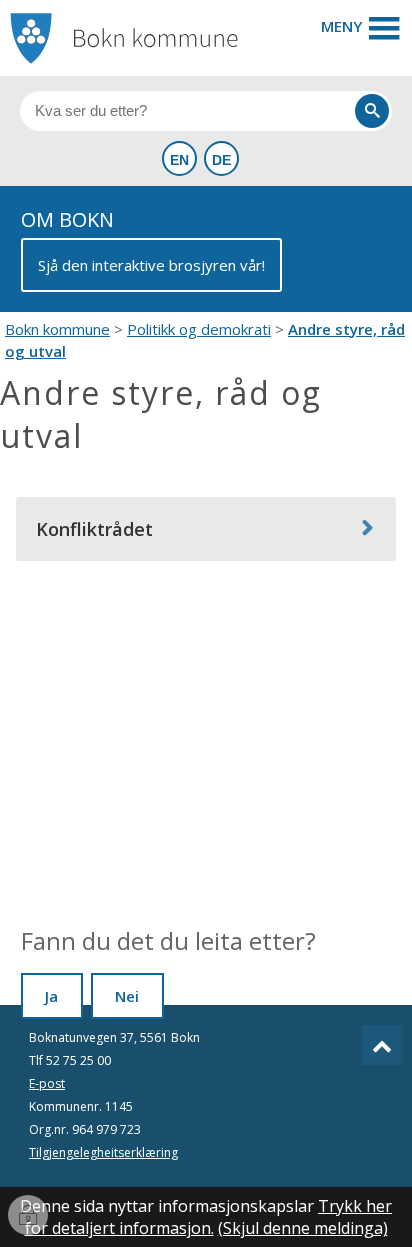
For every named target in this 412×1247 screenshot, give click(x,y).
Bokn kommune (57, 329)
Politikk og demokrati (199, 329)
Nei (127, 996)
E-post (47, 1083)
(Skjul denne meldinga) (303, 1228)
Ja (51, 996)
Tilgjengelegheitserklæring (103, 1152)
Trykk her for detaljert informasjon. (209, 1217)
